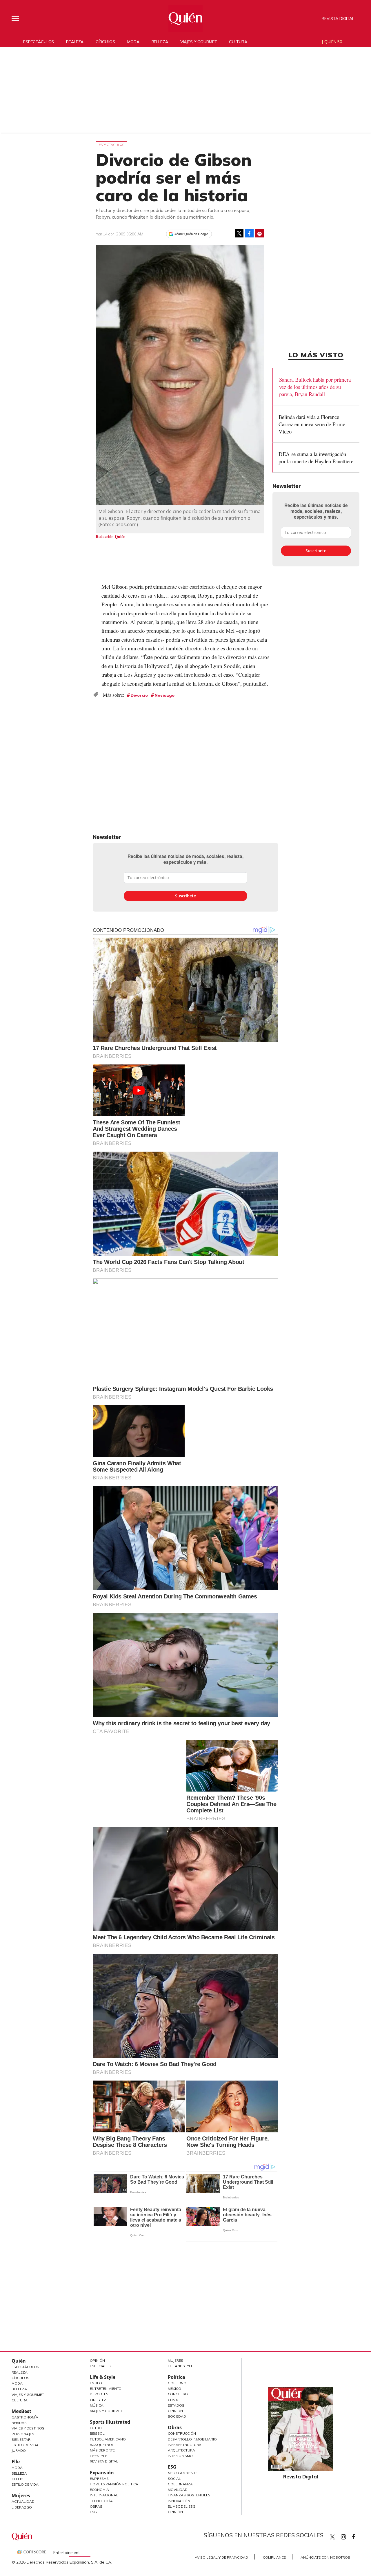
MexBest (21, 2411)
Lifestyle (99, 2456)
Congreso (178, 2394)
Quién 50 (333, 42)
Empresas (99, 2479)
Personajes (23, 2434)
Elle (16, 2462)
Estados (176, 2405)
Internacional (104, 2495)
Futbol (97, 2428)
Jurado (19, 2450)
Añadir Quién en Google (191, 234)
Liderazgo (22, 2507)
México (174, 2389)
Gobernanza (180, 2484)
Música (97, 2405)
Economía (99, 2490)
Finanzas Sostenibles (189, 2495)
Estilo (96, 2383)
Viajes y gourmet (199, 42)
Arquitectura (181, 2450)
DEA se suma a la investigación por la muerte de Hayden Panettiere (316, 458)
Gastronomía (25, 2417)
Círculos (105, 42)
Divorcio (139, 695)
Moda (133, 42)
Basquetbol (102, 2445)
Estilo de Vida (25, 2445)
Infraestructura (185, 2445)
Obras (96, 2506)
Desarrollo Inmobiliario (192, 2439)
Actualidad (23, 2501)
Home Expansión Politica (114, 2484)
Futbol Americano (108, 2439)
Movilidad (178, 2490)
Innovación (179, 2501)
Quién (19, 2361)
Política (177, 2377)
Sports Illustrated (110, 2422)
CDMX (173, 2400)
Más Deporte (102, 2450)
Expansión (102, 2473)
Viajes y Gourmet (28, 2395)
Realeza (75, 42)
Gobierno (177, 2383)
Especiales (100, 2366)
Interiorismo (180, 2456)
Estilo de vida (25, 2484)
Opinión (97, 2360)
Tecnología (101, 2501)
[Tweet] (239, 233)
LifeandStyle (180, 2366)
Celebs (18, 2479)
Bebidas (19, 2423)
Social (174, 2479)
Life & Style (103, 2377)
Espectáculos (39, 42)
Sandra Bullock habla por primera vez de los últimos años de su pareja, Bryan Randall (315, 387)
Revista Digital (338, 19)
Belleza (160, 42)
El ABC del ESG (182, 2506)
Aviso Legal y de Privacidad (221, 2557)
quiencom (348, 2536)
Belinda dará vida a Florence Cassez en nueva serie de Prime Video (312, 424)
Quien (332, 2537)
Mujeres (21, 2495)
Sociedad (177, 2416)
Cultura (238, 42)
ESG (93, 2512)
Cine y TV (98, 2400)
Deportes (99, 2394)
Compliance (274, 2557)
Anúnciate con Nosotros (325, 2557)
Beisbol (97, 2433)
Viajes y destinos (28, 2428)
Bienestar (21, 2439)
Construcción (182, 2433)
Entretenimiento (106, 2389)
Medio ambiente (183, 2473)
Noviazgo (164, 695)
